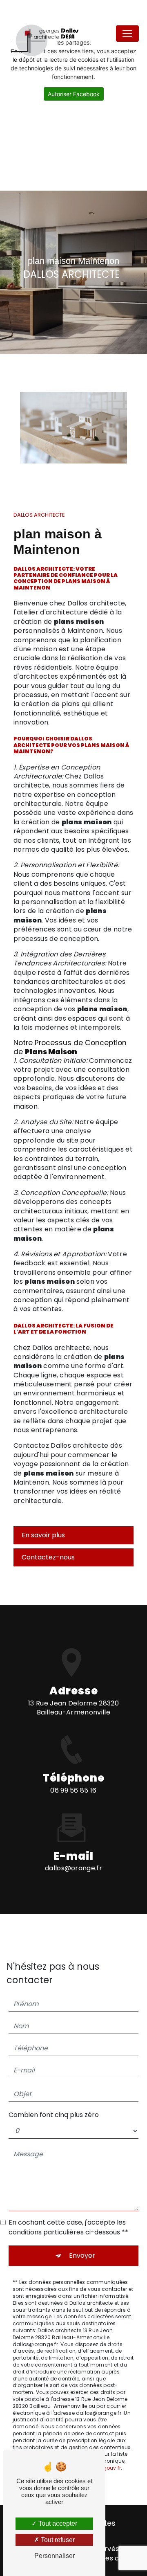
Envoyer (82, 2255)
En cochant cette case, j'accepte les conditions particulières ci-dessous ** (68, 2227)
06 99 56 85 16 (73, 1790)
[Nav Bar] (127, 34)
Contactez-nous (48, 1557)
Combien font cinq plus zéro (54, 2115)
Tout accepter (57, 2523)
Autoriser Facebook (74, 94)
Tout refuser (57, 2540)
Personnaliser (55, 2556)
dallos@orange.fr (73, 1868)
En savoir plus (43, 1535)
